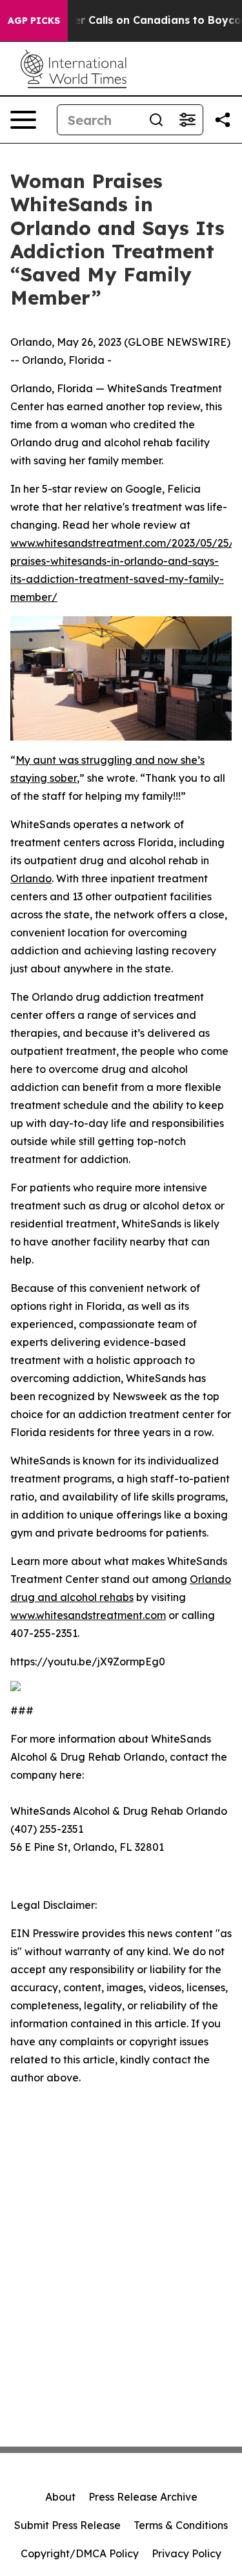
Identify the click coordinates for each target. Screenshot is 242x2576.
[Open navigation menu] (23, 120)
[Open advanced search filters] (187, 120)
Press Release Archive (143, 2497)
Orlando (31, 878)
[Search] (156, 120)
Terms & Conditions (181, 2525)
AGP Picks (34, 21)
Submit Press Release (67, 2525)
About (60, 2497)
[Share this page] (223, 120)
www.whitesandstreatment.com (88, 1615)
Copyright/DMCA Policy (80, 2553)
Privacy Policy (187, 2553)
